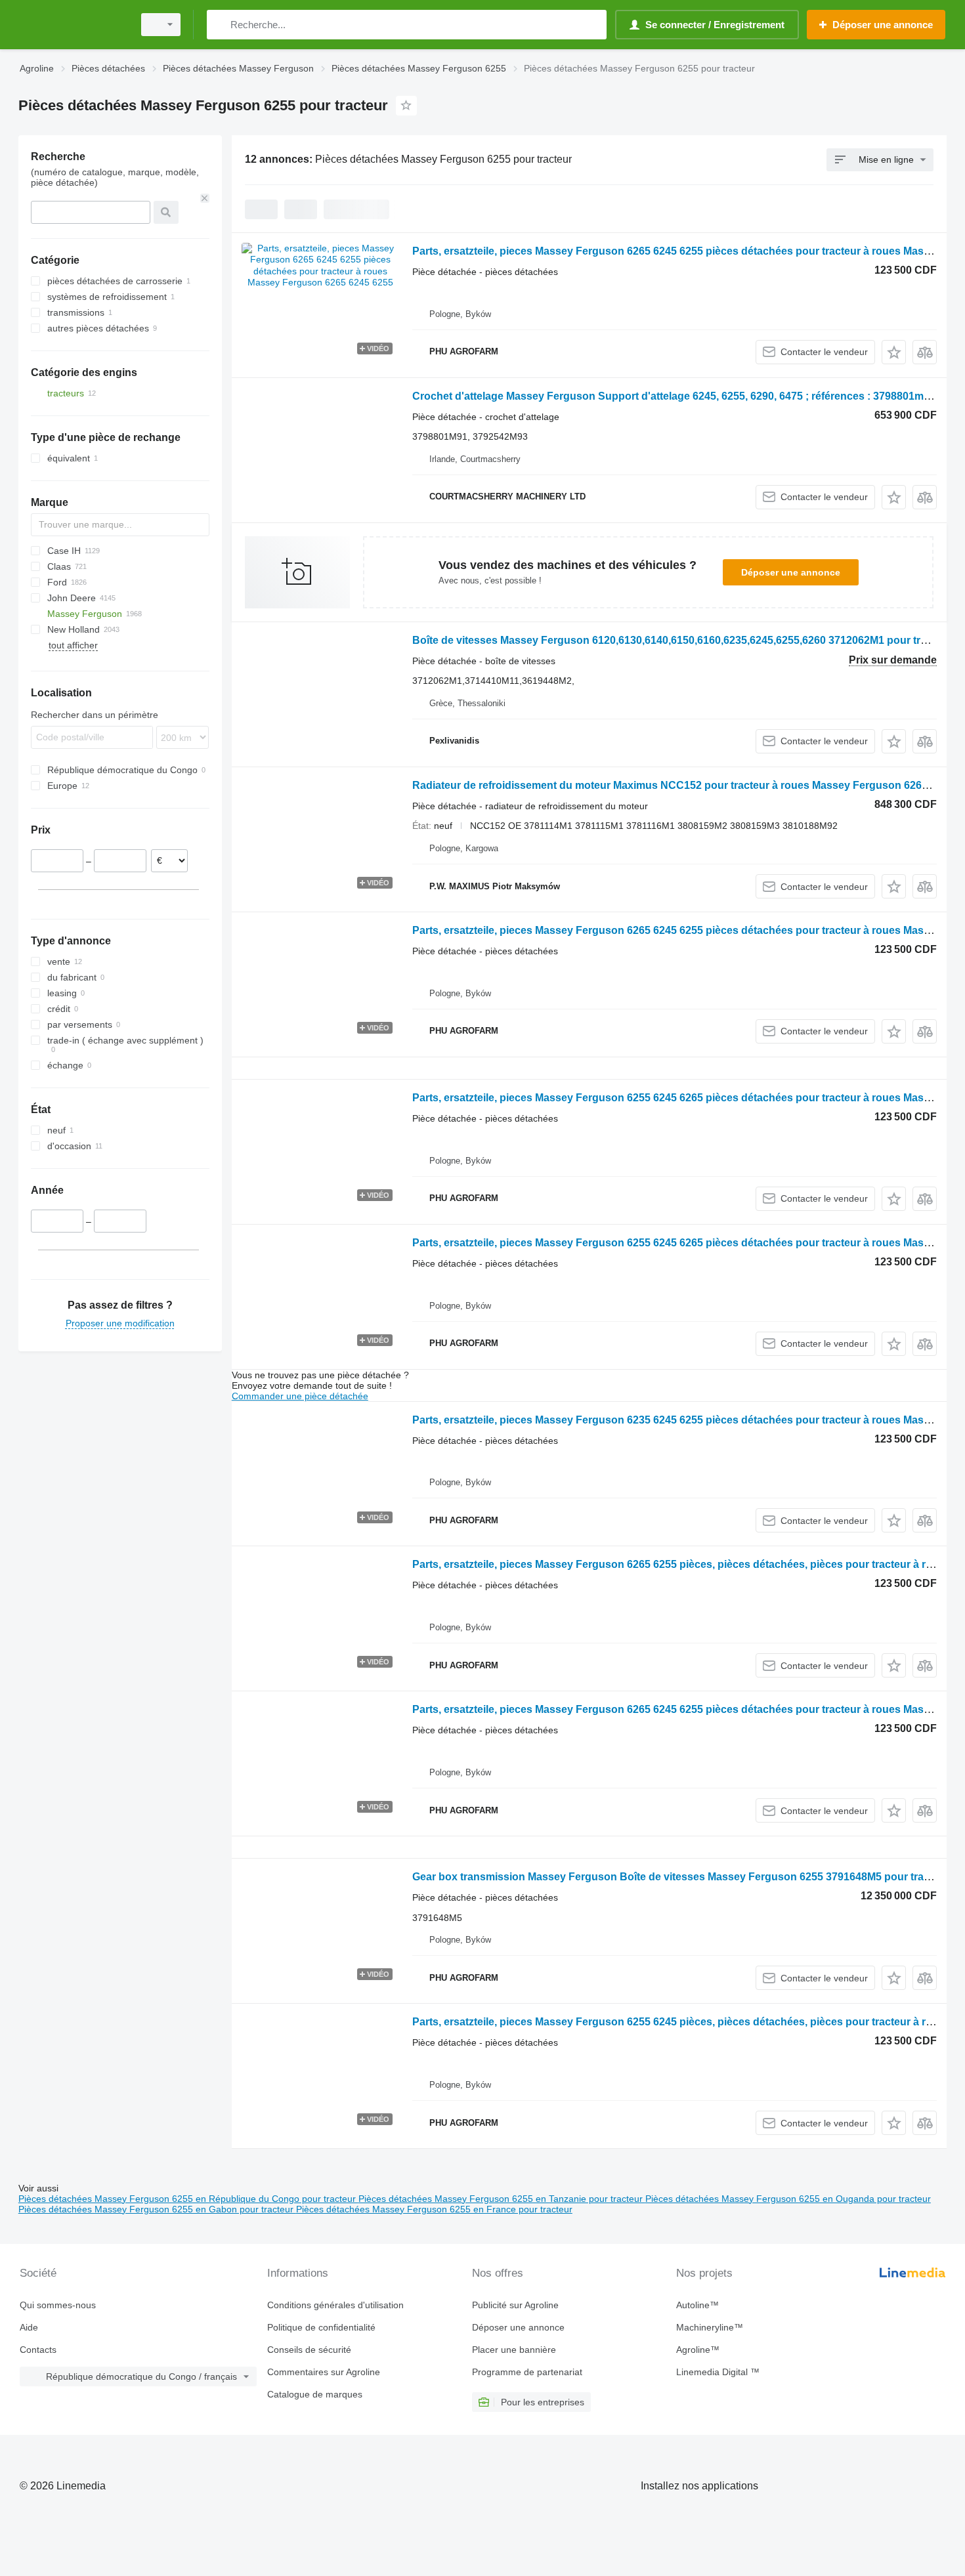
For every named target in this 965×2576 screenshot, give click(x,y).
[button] (894, 352)
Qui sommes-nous (58, 2305)
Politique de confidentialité (321, 2327)
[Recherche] (220, 25)
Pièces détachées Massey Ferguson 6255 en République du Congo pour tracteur (188, 2199)
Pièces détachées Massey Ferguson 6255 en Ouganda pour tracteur (788, 2199)
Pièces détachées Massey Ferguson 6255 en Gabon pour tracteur (157, 2209)
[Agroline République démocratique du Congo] (72, 25)
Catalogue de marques (315, 2394)
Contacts (38, 2350)
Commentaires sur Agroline (324, 2372)
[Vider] (205, 198)
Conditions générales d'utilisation (335, 2305)
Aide (29, 2327)
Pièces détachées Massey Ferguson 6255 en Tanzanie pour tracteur (502, 2199)
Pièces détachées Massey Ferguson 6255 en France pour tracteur (434, 2209)
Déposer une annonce (791, 572)
